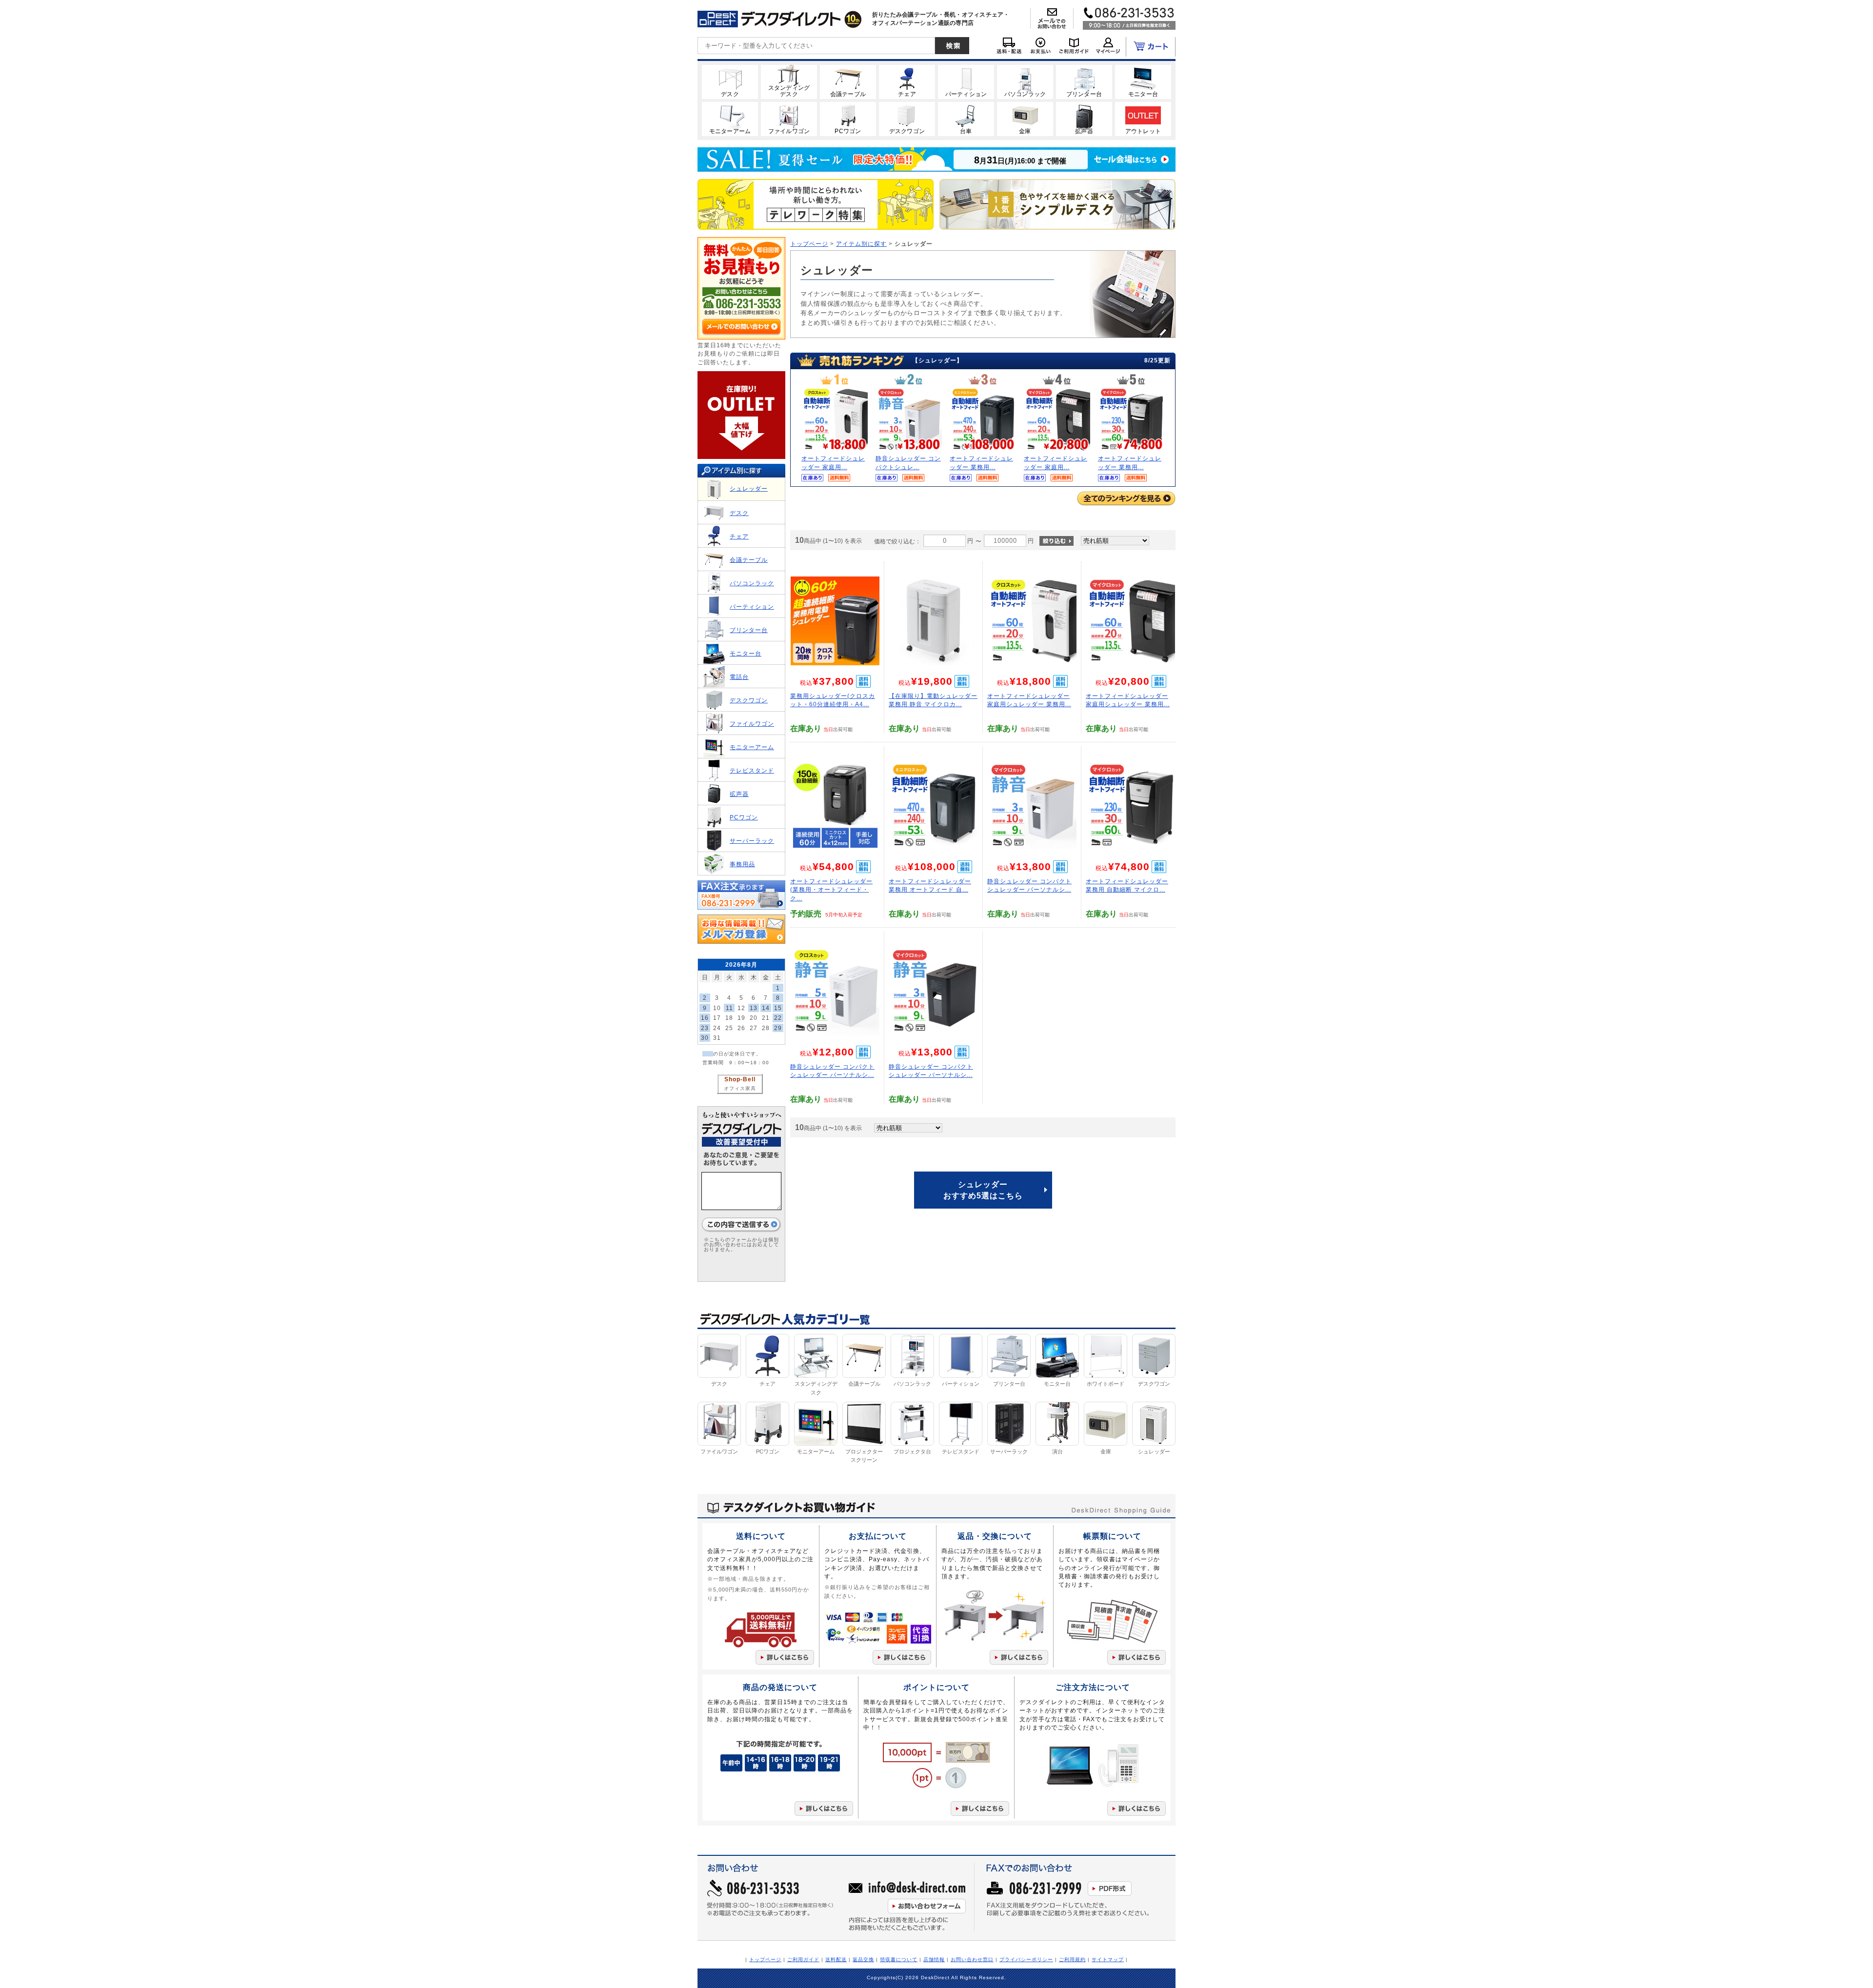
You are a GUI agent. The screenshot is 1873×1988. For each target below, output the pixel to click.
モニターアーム (752, 747)
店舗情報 (934, 1959)
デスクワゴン (749, 700)
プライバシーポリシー (1026, 1959)
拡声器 (739, 794)
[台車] (966, 119)
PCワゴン (744, 817)
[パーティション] (966, 81)
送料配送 (836, 1959)
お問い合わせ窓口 (972, 1959)
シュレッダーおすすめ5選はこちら (983, 1190)
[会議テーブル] (848, 81)
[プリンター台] (1084, 81)
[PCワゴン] (848, 119)
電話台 (739, 677)
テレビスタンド (752, 770)
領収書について (899, 1959)
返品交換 (863, 1959)
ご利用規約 (1072, 1959)
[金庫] (1025, 119)
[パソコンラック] (1025, 81)
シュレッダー (749, 488)
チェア (739, 536)
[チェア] (907, 81)
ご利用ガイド (803, 1959)
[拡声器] (1084, 119)
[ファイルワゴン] (789, 119)
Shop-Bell (740, 1079)
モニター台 (746, 653)
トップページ (809, 244)
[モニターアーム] (730, 119)
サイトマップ (1108, 1959)
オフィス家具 (740, 1088)
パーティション (752, 606)
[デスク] (730, 81)
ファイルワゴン (752, 724)
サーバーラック (752, 841)
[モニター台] (1143, 81)
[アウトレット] (1143, 119)
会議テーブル (749, 560)
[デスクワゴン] (907, 119)
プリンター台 (749, 630)
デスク (739, 513)
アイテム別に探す (861, 244)
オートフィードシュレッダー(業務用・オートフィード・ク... (831, 890)
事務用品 (742, 864)
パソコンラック (752, 583)
